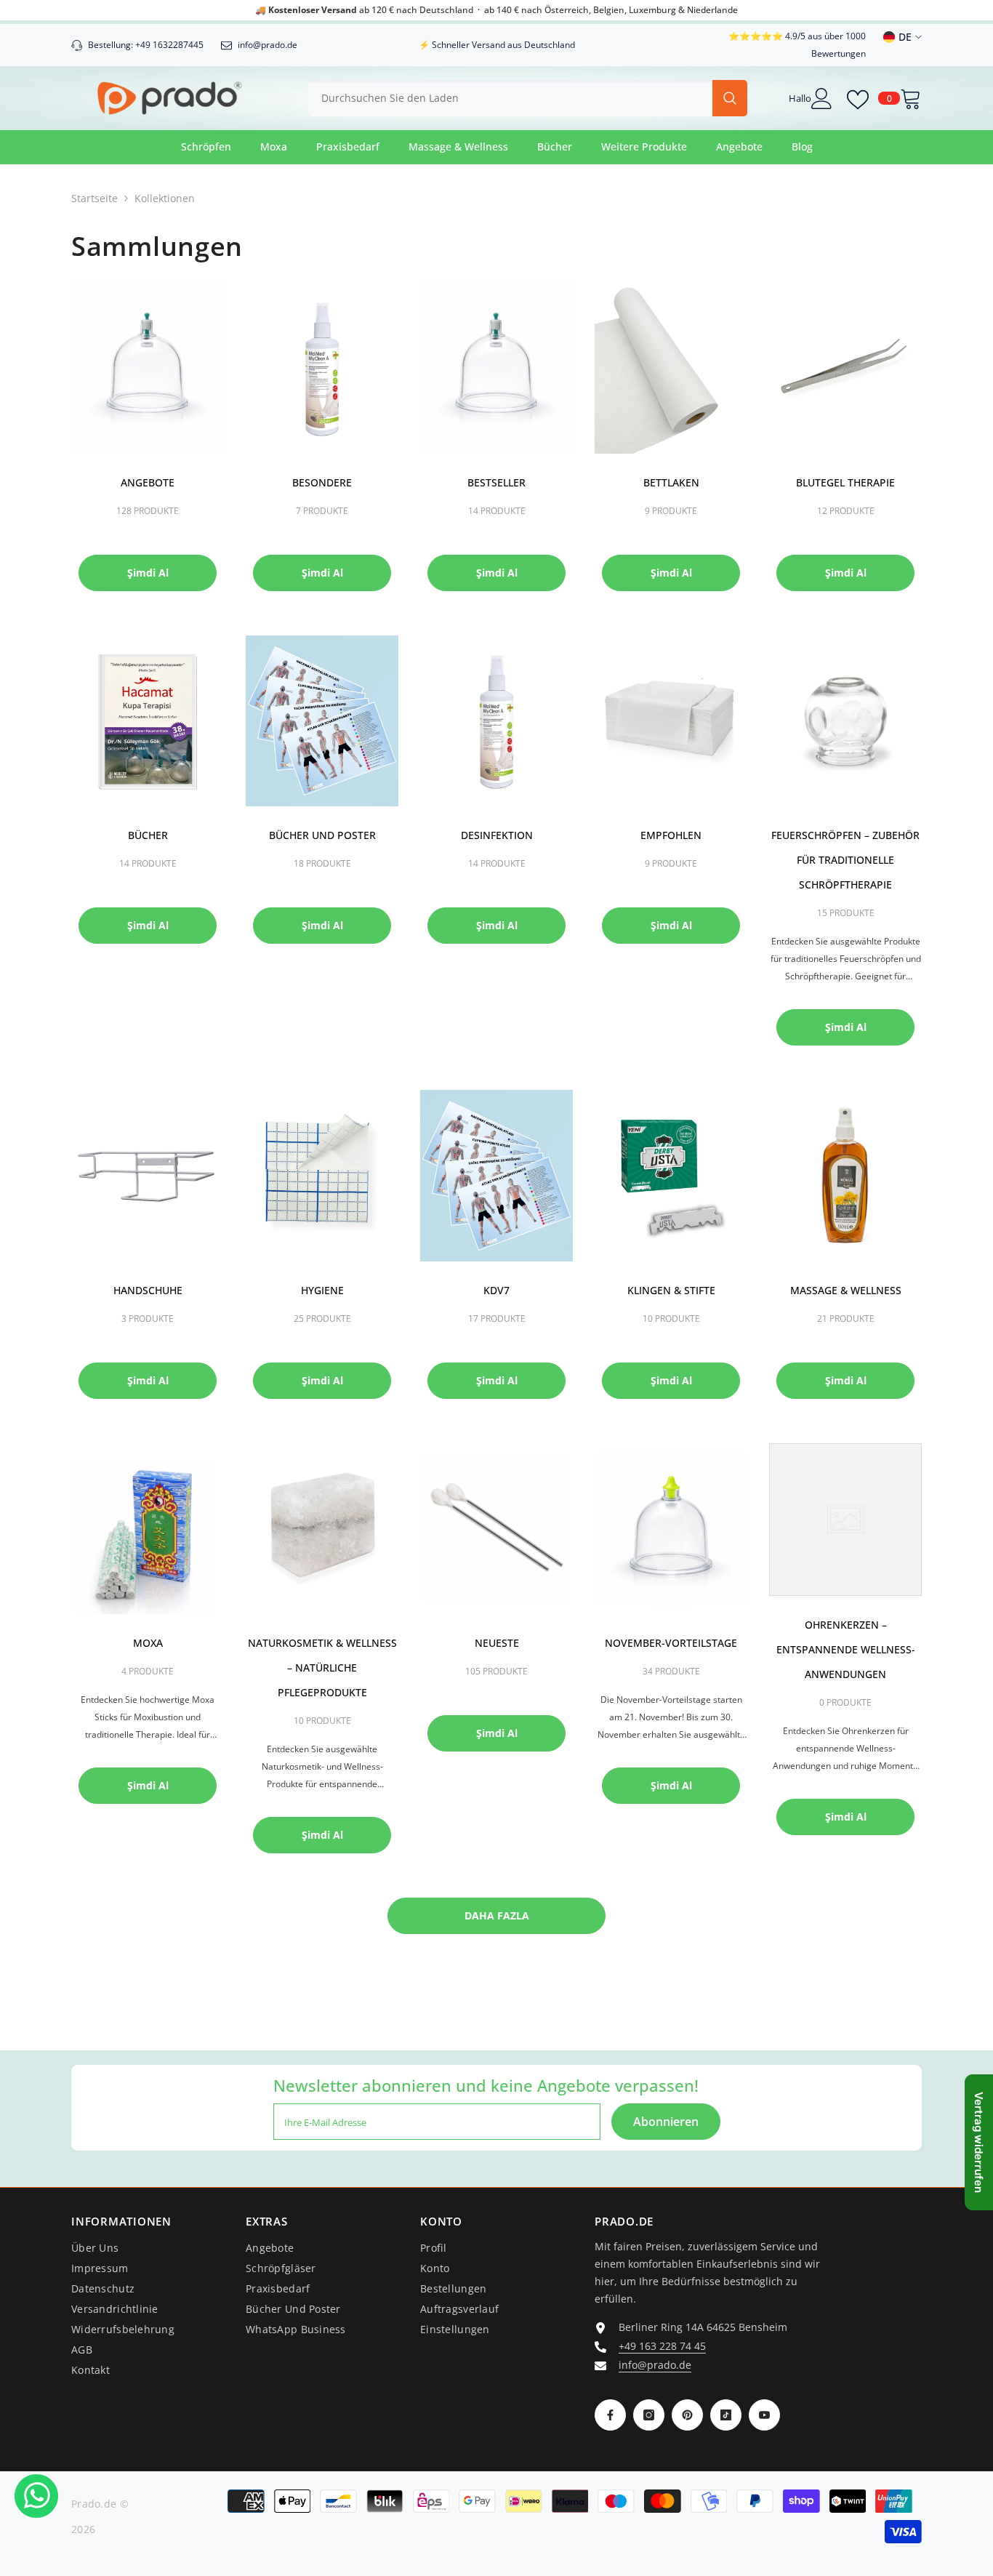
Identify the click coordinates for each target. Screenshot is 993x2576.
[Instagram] (649, 2415)
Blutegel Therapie (845, 482)
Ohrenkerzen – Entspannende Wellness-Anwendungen (846, 1649)
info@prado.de (655, 2365)
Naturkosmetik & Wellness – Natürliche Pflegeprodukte (322, 1668)
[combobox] (510, 98)
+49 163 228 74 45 (662, 2346)
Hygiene (322, 1290)
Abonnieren (666, 2122)
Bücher (148, 835)
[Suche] (528, 98)
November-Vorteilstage (671, 1643)
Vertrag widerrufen (979, 2142)
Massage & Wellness (846, 1290)
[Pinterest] (687, 2415)
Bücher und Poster (322, 835)
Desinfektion (497, 835)
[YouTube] (764, 2415)
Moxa (148, 1643)
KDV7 (496, 1290)
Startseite (95, 198)
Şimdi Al (148, 573)
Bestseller (496, 482)
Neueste (497, 1643)
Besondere (322, 482)
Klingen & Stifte (671, 1290)
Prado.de (94, 2504)
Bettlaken (671, 482)
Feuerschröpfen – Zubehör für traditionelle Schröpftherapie (845, 860)
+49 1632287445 (169, 45)
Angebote (148, 482)
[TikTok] (726, 2415)
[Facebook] (610, 2415)
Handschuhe (148, 1290)
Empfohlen (671, 835)
